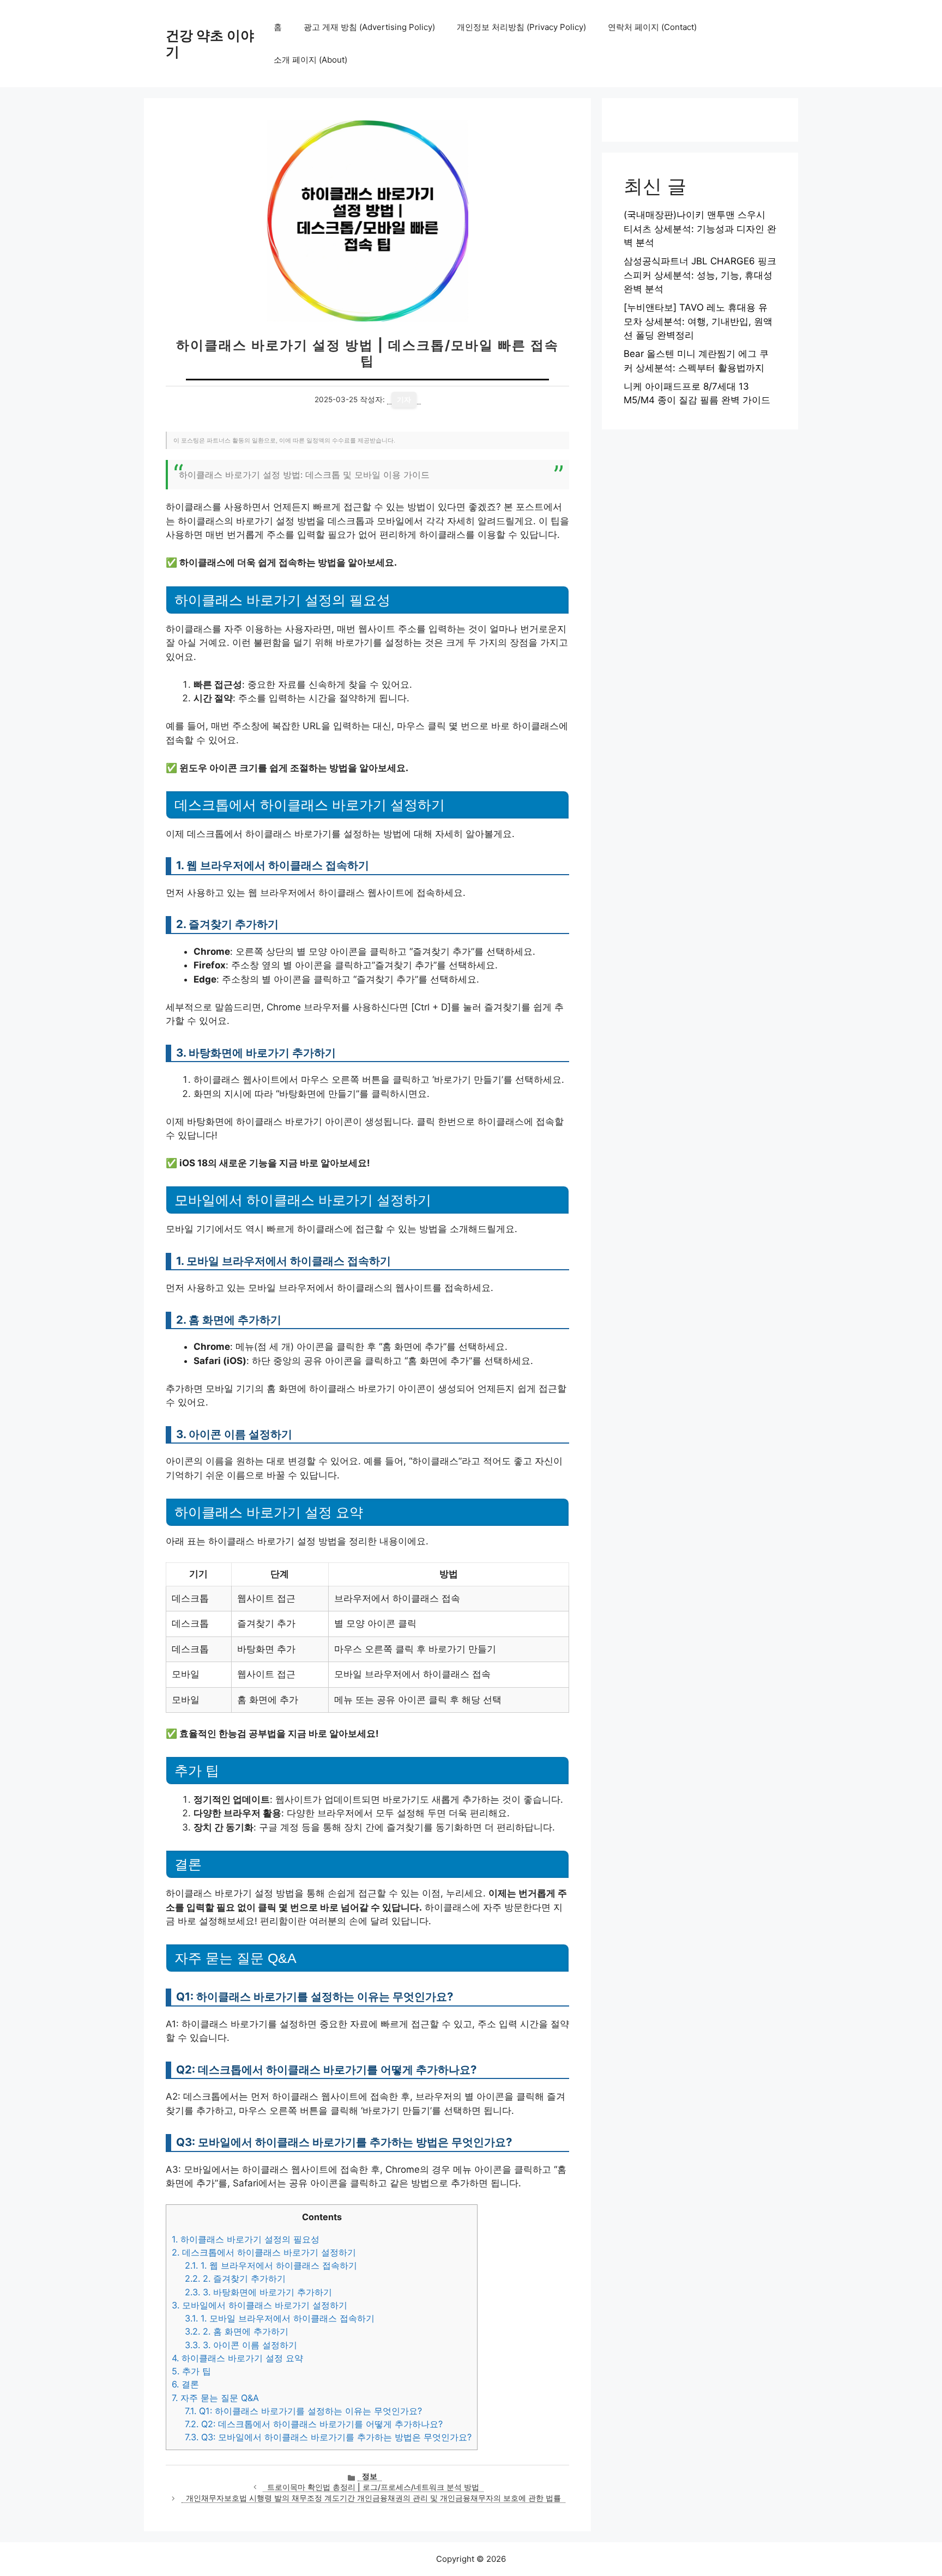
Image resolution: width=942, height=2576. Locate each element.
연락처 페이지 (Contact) (652, 27)
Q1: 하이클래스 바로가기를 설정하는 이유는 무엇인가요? (303, 2411)
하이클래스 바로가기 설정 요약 (237, 2358)
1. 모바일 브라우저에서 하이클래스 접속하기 (280, 2318)
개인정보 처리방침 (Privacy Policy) (521, 27)
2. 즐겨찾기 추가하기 (235, 2278)
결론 (185, 2384)
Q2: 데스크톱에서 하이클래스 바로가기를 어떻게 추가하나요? (314, 2424)
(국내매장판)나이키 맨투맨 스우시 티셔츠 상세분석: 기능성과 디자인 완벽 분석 (700, 229)
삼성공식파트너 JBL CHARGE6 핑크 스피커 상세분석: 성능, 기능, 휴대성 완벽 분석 (700, 275)
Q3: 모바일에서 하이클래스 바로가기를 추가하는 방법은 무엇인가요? (328, 2437)
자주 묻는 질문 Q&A (215, 2398)
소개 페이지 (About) (310, 60)
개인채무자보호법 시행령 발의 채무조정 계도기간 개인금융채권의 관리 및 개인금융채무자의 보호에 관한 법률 (373, 2498)
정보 (370, 2476)
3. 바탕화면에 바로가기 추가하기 (258, 2292)
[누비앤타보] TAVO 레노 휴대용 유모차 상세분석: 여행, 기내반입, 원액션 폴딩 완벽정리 (698, 321)
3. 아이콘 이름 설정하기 (241, 2345)
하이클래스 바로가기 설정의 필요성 (246, 2239)
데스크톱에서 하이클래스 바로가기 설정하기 (264, 2252)
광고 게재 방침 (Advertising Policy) (369, 27)
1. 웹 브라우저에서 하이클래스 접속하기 (271, 2265)
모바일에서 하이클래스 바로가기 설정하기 (259, 2305)
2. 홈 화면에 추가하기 (237, 2331)
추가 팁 (191, 2371)
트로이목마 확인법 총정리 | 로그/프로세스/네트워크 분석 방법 (373, 2487)
